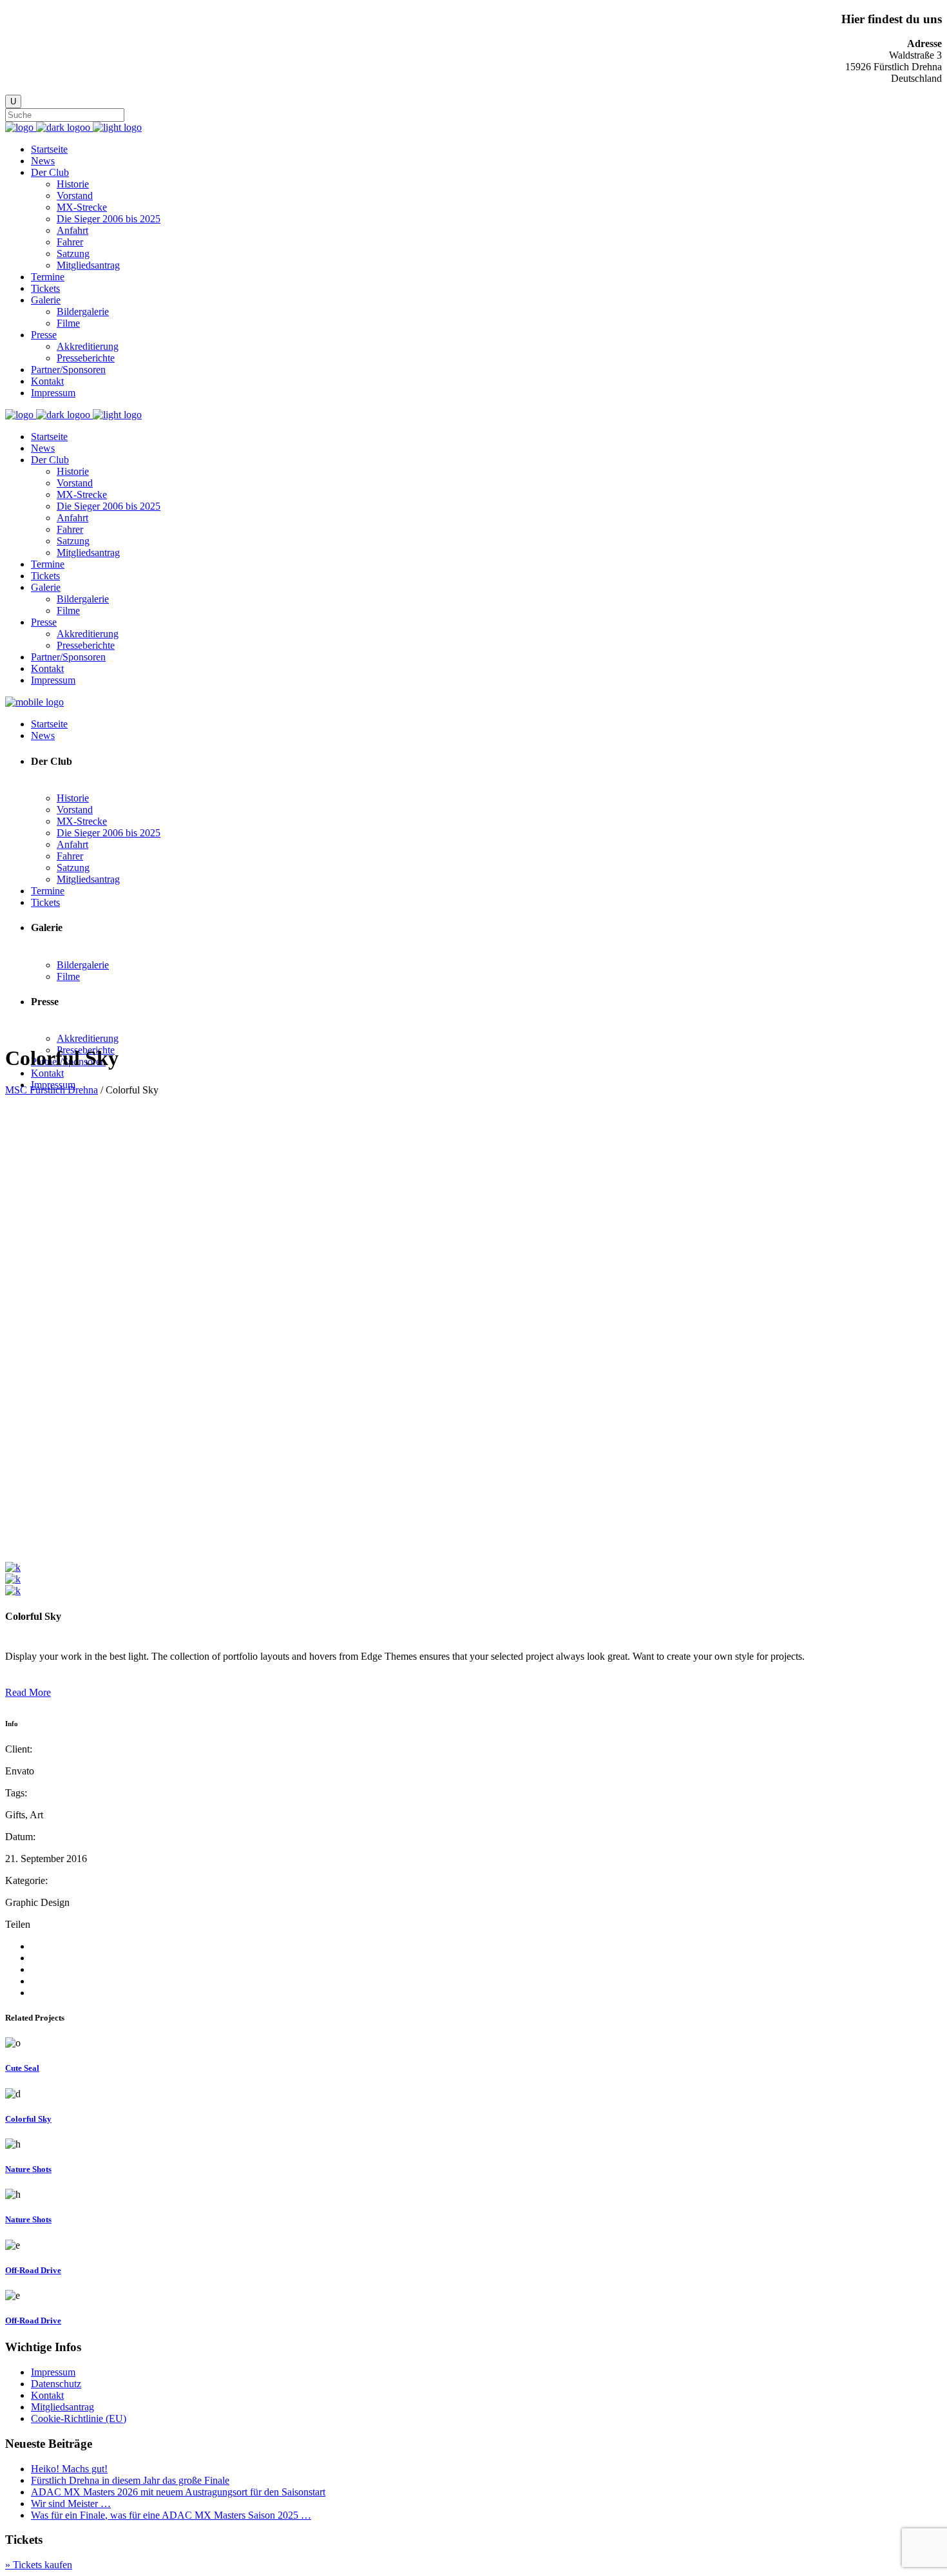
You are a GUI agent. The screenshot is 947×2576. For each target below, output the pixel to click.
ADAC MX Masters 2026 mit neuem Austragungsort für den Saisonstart (178, 2492)
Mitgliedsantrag (62, 2407)
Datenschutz (56, 2384)
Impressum (53, 2372)
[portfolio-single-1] (13, 1579)
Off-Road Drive (33, 2270)
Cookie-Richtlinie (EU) (79, 2418)
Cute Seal (22, 2068)
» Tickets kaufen (39, 2565)
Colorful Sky (28, 2119)
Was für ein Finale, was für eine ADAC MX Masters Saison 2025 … (171, 2515)
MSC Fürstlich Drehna (52, 1090)
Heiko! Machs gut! (69, 2469)
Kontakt (47, 2395)
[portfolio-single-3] (13, 1567)
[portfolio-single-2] (13, 1591)
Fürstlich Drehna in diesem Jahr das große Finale (130, 2480)
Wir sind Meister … (71, 2504)
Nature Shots (28, 2169)
